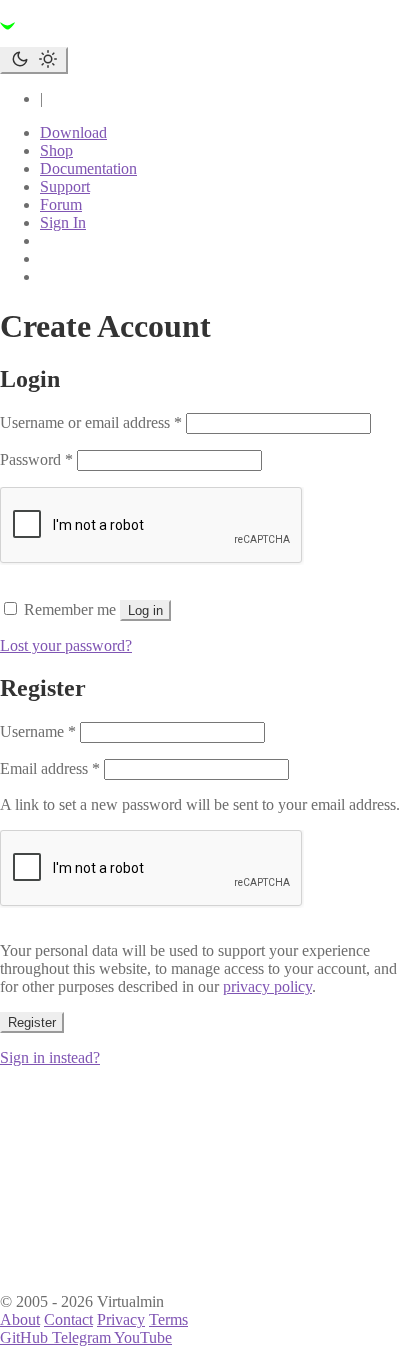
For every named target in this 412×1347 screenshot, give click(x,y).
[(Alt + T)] (34, 60)
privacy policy (267, 986)
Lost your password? (66, 645)
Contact (68, 1319)
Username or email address (91, 422)
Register (32, 1022)
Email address (50, 768)
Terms (168, 1319)
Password (36, 459)
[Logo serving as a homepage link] (120, 37)
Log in (145, 610)
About (20, 1319)
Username (38, 731)
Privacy (121, 1319)
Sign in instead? (50, 1057)
